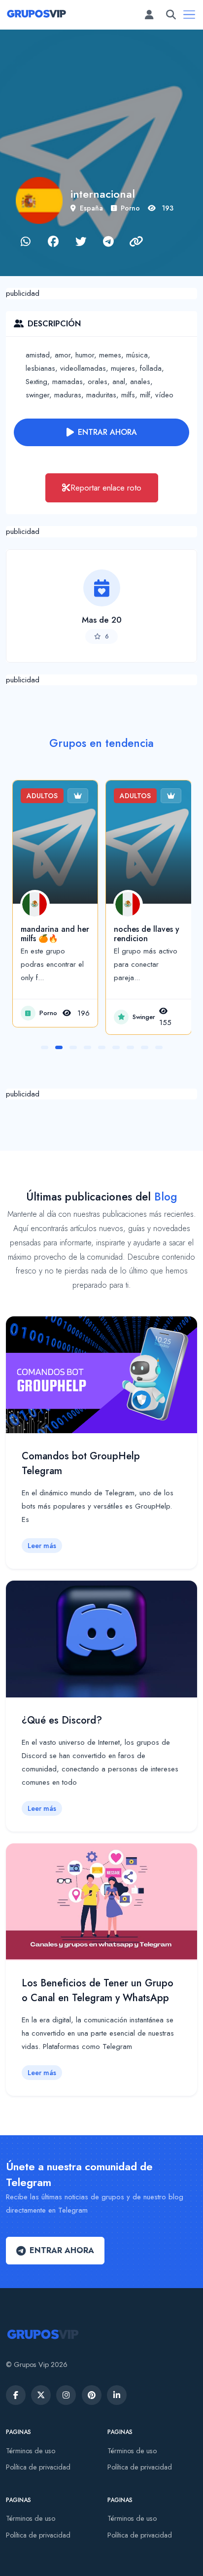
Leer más (42, 1546)
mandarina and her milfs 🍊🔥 (55, 934)
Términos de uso (31, 2451)
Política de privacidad (38, 2467)
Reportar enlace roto (106, 488)
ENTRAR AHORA (107, 432)
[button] (45, 1047)
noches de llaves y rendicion (147, 934)
